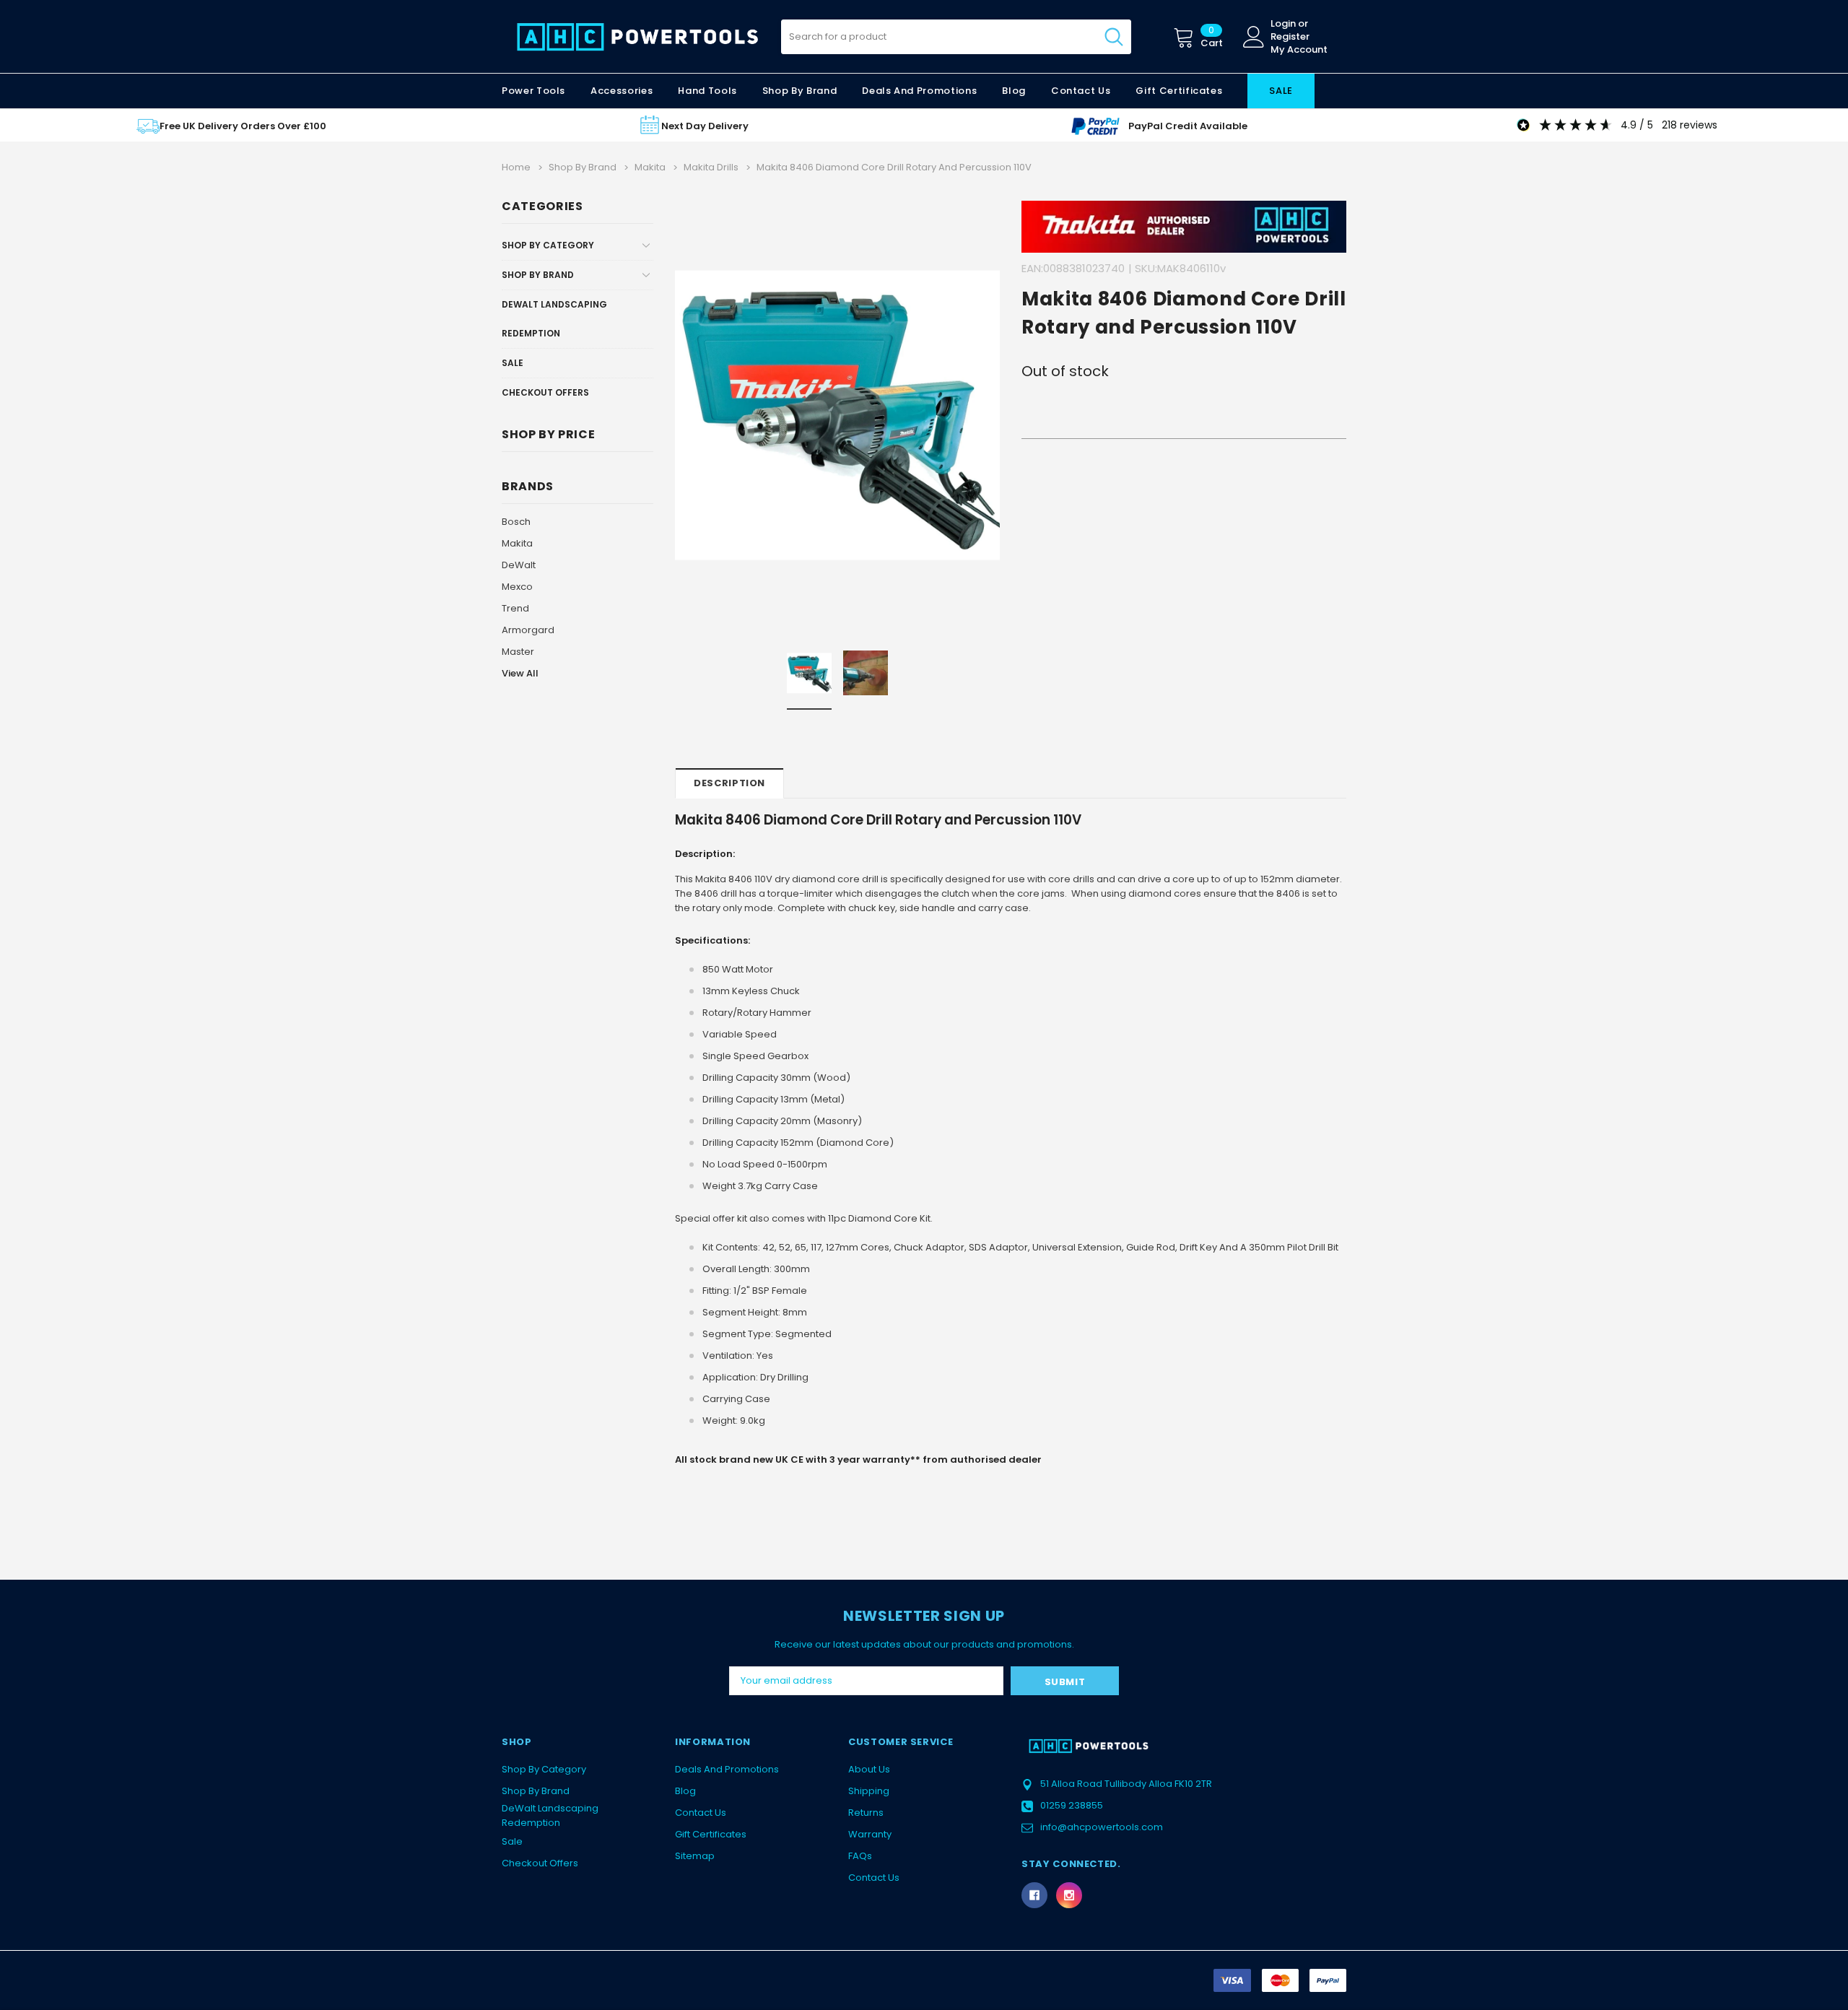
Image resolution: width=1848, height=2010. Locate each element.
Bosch (516, 522)
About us (869, 1769)
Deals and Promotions (919, 91)
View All (520, 673)
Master (518, 652)
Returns (866, 1813)
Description (729, 783)
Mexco (517, 587)
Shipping (869, 1791)
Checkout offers (545, 392)
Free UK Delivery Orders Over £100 (243, 126)
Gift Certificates (711, 1834)
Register (1290, 37)
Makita (517, 543)
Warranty (870, 1834)
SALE (1281, 91)
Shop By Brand (538, 275)
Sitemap (695, 1856)
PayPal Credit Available (1188, 126)
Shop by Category (548, 245)
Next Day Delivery (705, 126)
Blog (685, 1791)
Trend (515, 608)
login (1283, 24)
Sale (513, 363)
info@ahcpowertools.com (1102, 1827)
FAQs (860, 1856)
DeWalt (519, 565)
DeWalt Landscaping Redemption (554, 319)
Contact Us (701, 1813)
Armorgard (528, 630)
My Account (1299, 50)
